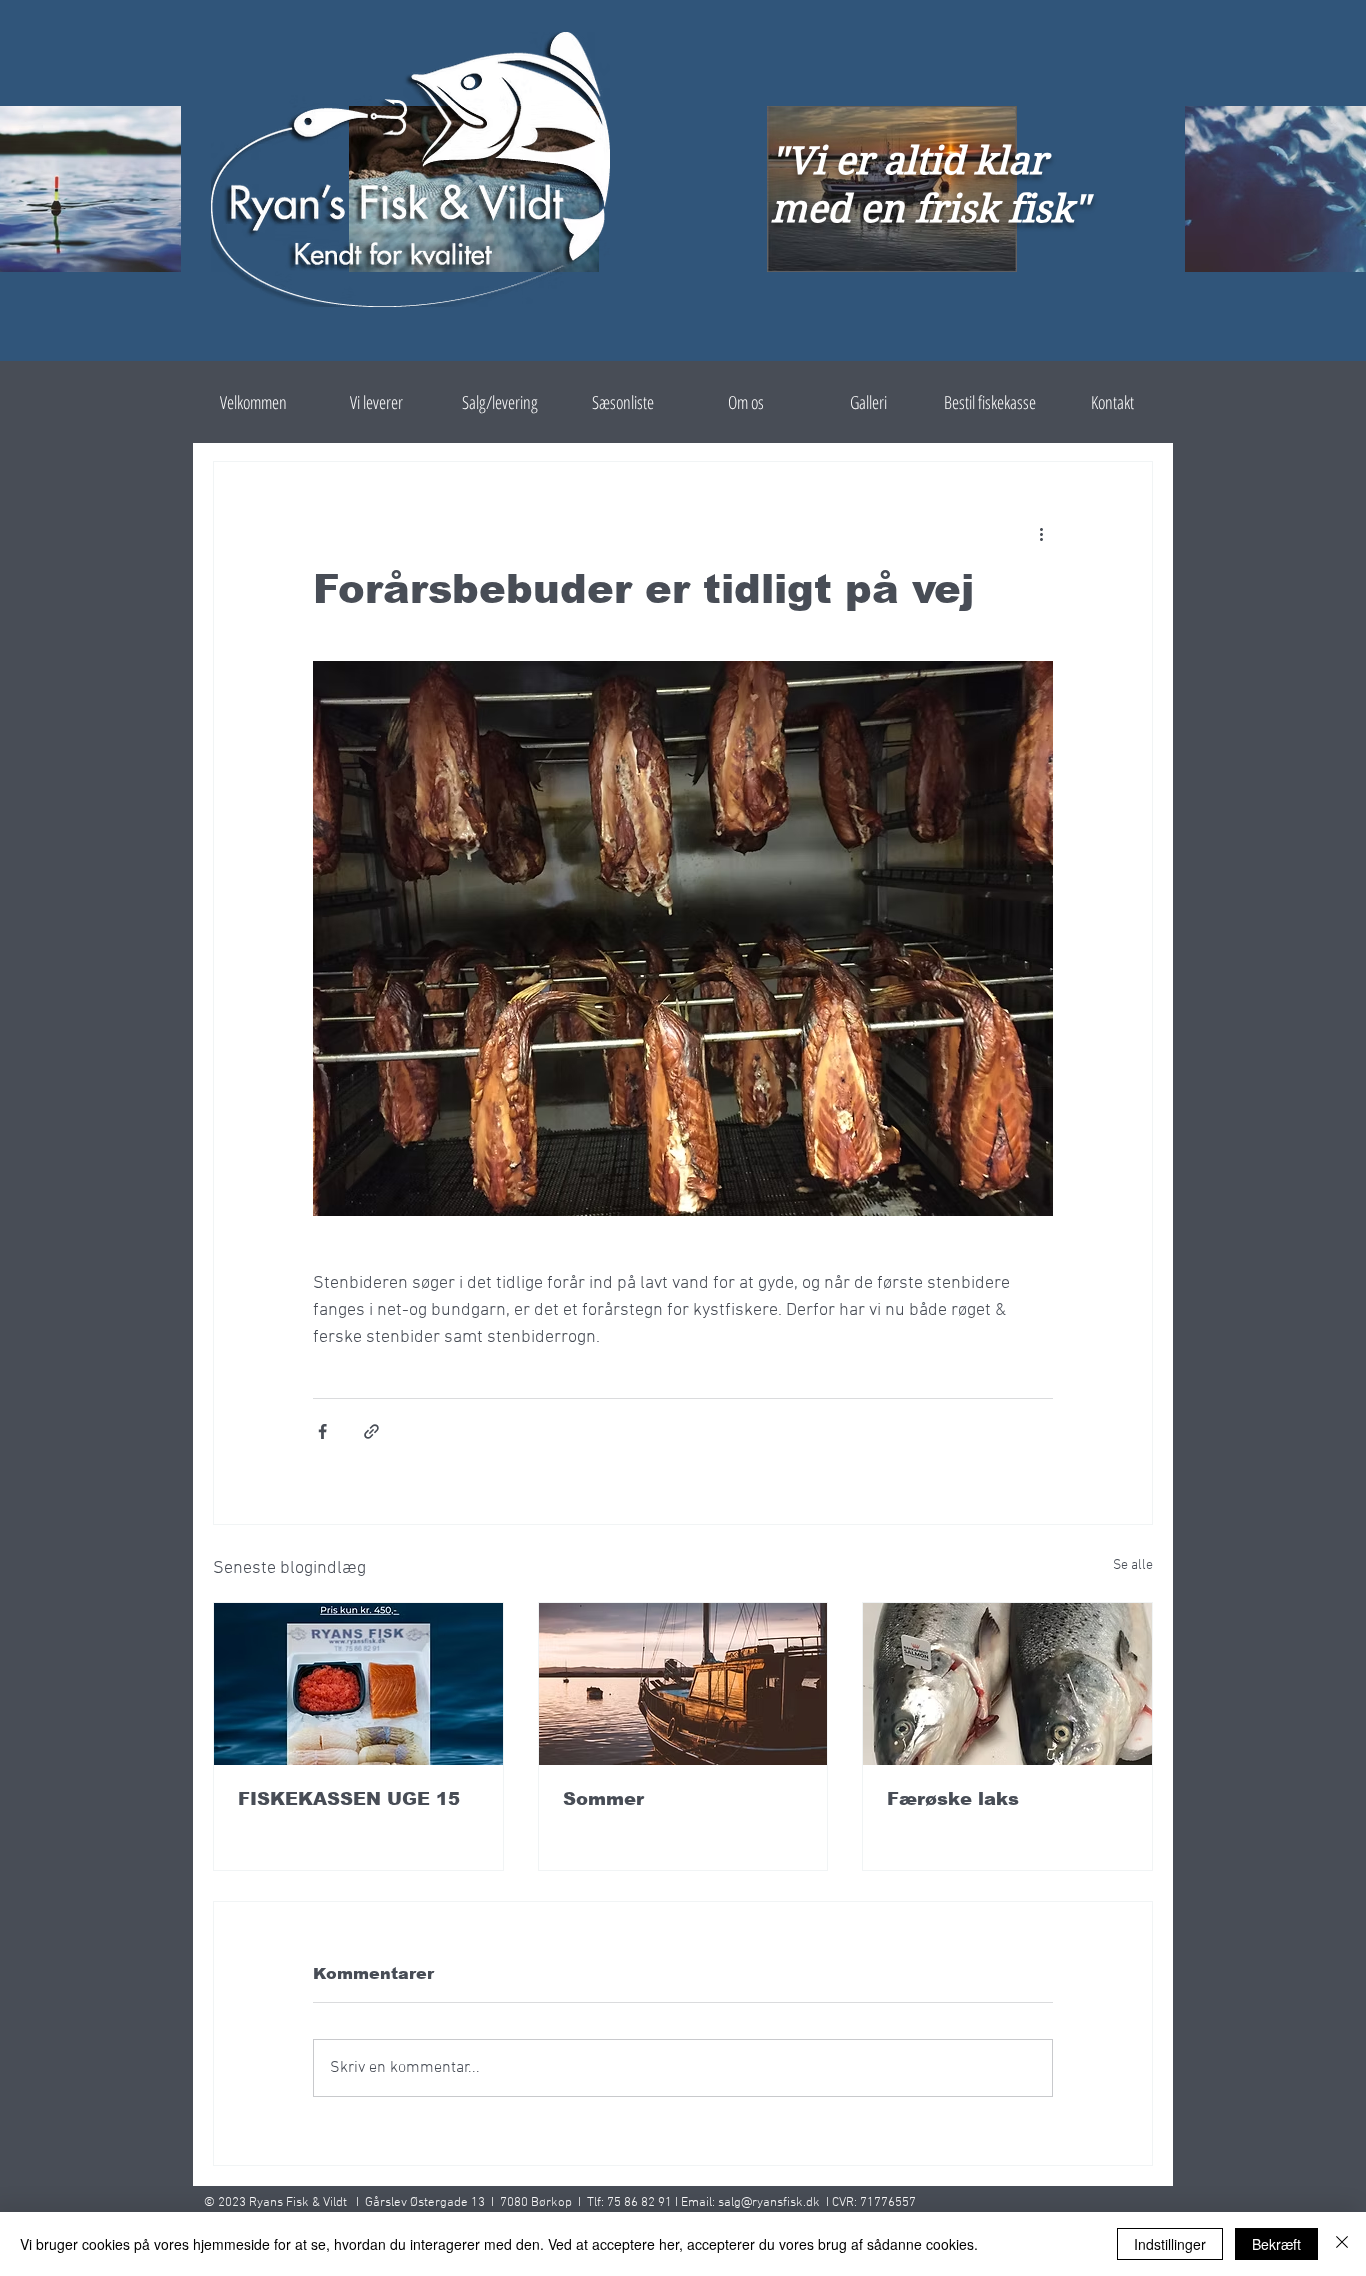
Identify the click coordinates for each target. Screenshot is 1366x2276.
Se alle (1133, 1565)
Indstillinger (1170, 2244)
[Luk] (1342, 2244)
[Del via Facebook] (322, 1431)
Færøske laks (953, 1799)
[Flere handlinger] (1041, 534)
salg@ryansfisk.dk (769, 2203)
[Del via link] (371, 1431)
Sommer (603, 1799)
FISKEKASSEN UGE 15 (349, 1799)
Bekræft (1276, 2244)
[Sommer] (683, 1684)
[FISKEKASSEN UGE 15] (358, 1684)
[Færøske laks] (1007, 1684)
